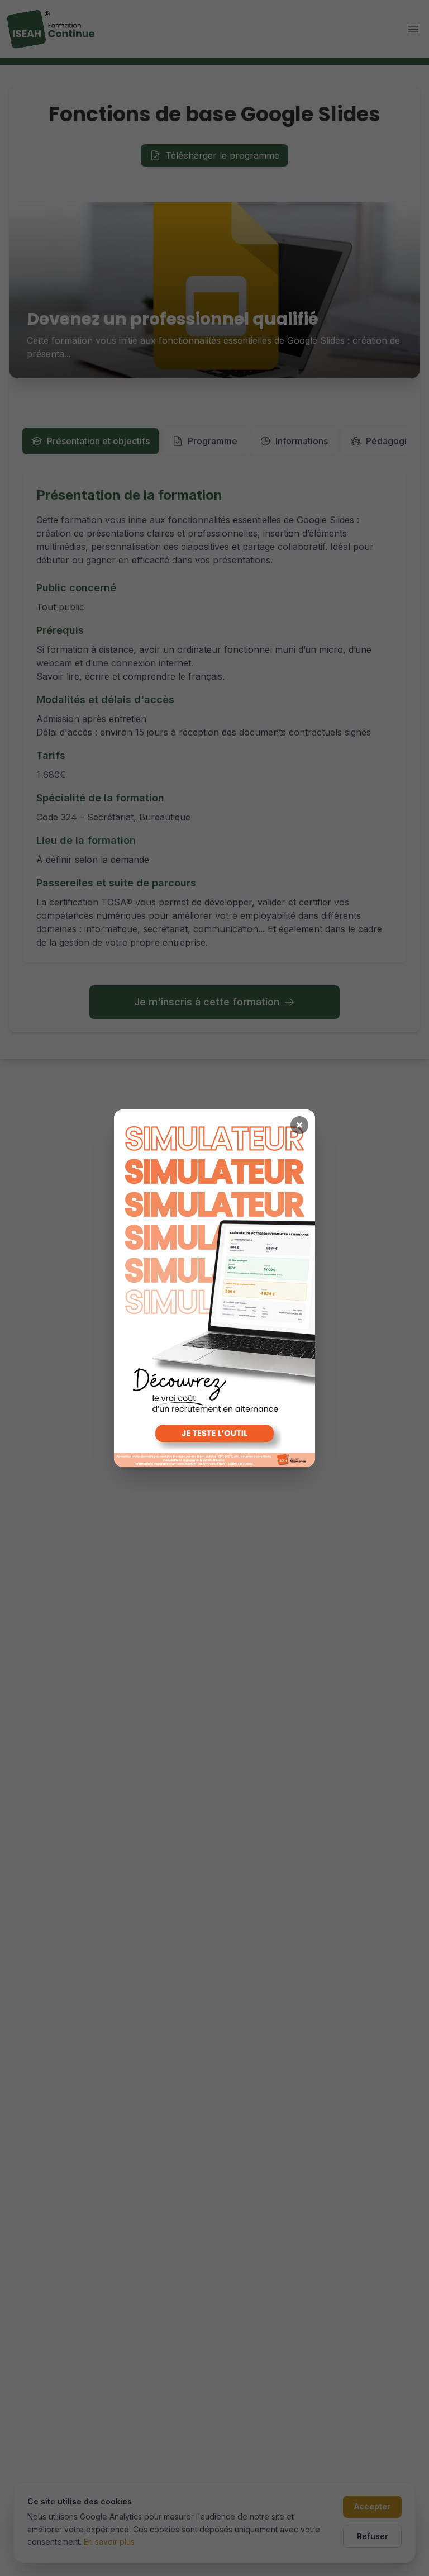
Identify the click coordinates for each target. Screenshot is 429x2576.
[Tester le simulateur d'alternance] (214, 1288)
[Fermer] (299, 1125)
